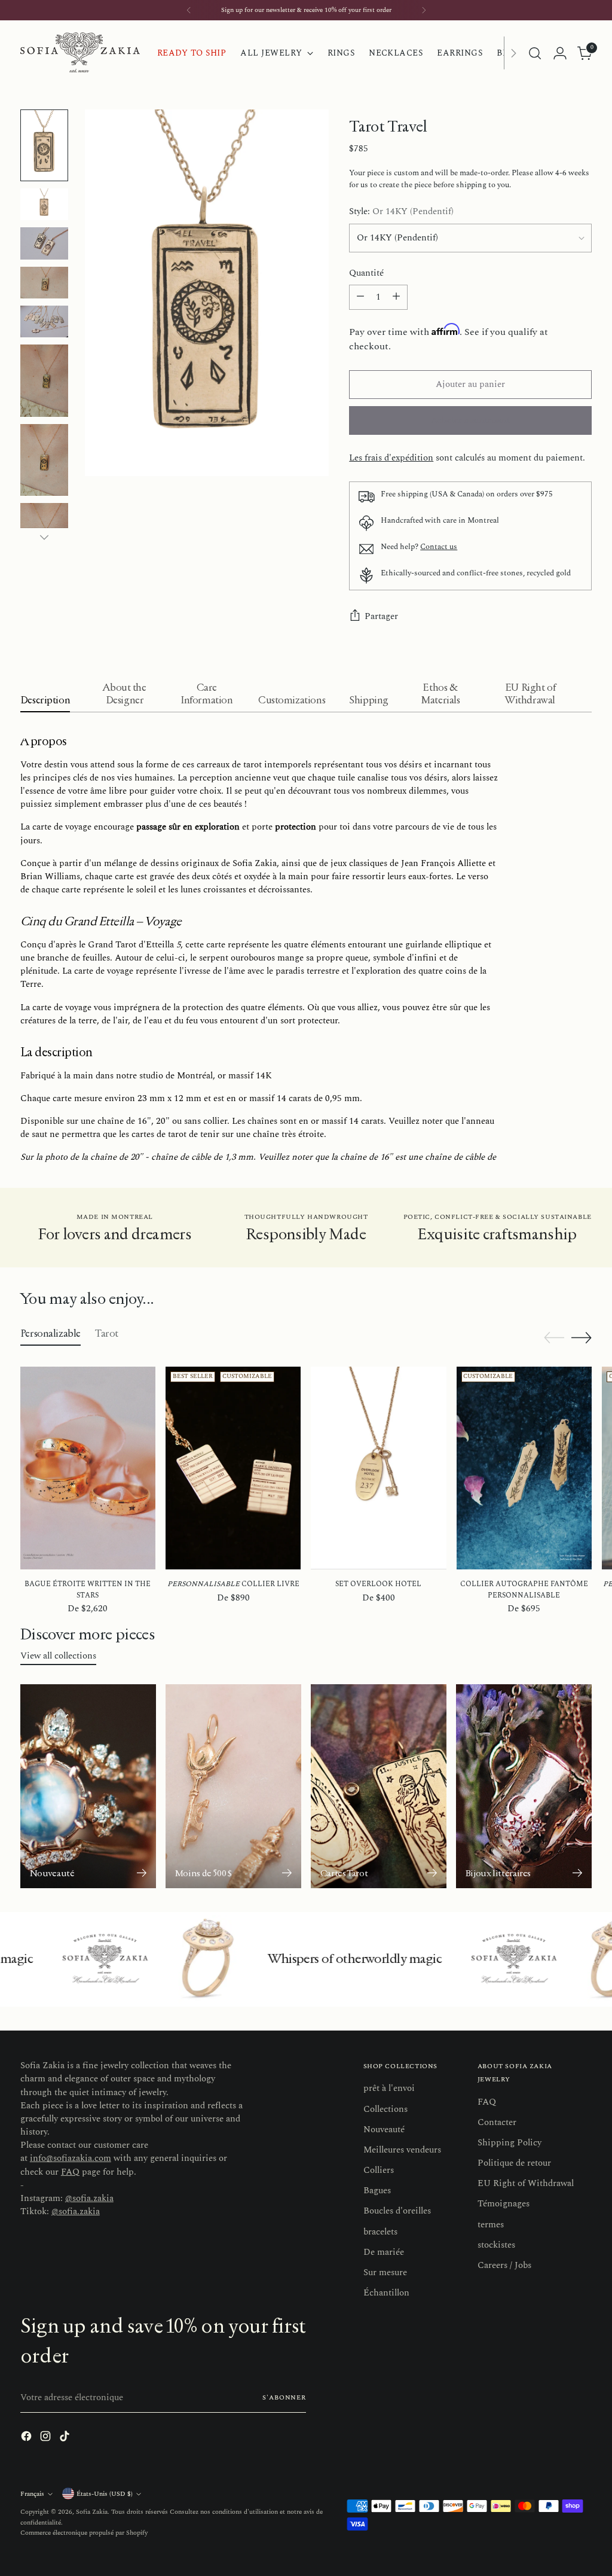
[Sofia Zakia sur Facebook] (287, 1398)
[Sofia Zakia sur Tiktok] (325, 1398)
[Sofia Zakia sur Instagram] (306, 1398)
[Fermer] (456, 1165)
